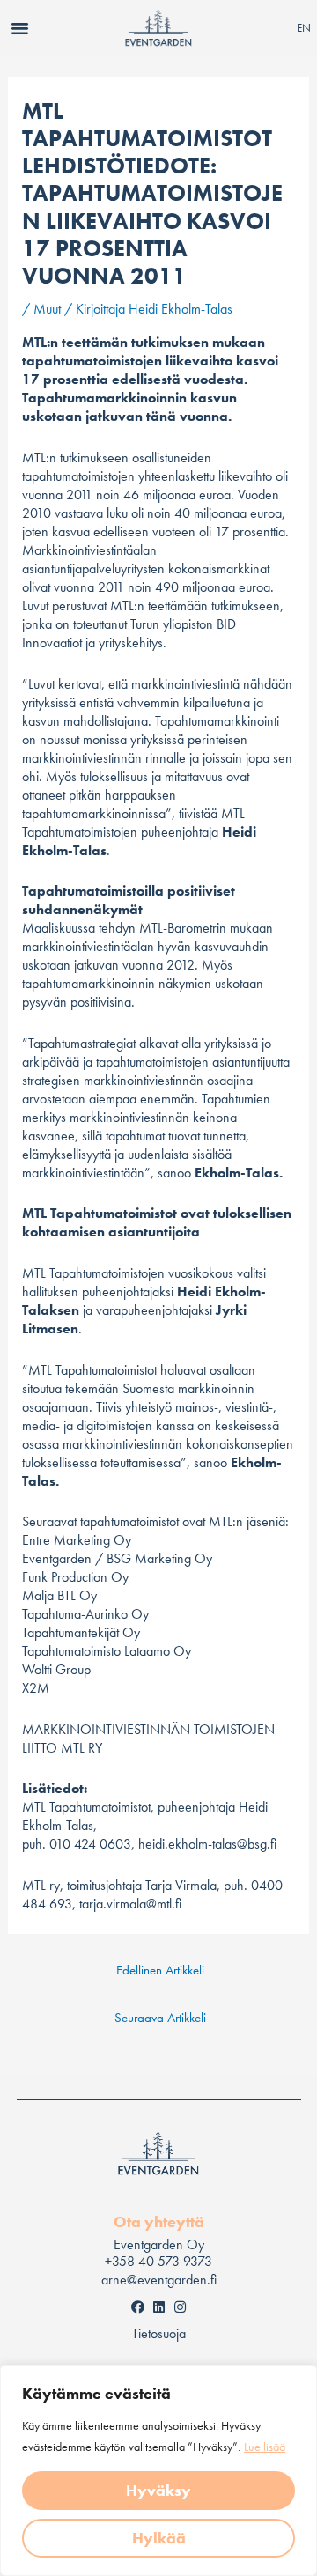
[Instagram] (180, 2307)
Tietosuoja (159, 2333)
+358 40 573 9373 (158, 2261)
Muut (47, 309)
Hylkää (159, 2538)
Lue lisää (265, 2447)
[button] (20, 28)
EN (304, 28)
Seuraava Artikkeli (160, 2018)
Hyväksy (158, 2490)
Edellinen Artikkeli (160, 1970)
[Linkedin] (158, 2307)
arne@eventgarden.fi (159, 2280)
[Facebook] (137, 2307)
